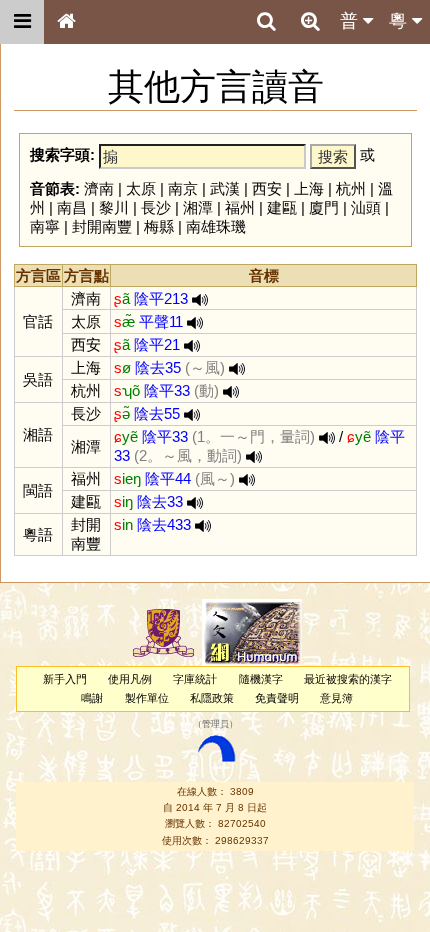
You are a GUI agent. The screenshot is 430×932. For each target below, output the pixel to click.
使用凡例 (130, 679)
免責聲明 (277, 698)
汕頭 (366, 207)
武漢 (225, 188)
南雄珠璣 (216, 226)
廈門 (324, 207)
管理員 (215, 725)
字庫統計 (195, 679)
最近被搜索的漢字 (348, 679)
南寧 (45, 226)
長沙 (156, 207)
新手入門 (65, 679)
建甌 (282, 207)
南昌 (72, 207)
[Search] (266, 22)
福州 (240, 207)
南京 (183, 188)
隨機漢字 (261, 679)
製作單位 (147, 698)
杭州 (351, 188)
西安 (267, 188)
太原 (141, 188)
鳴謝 (92, 698)
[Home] (66, 22)
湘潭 (198, 207)
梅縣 (159, 226)
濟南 (99, 188)
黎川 (114, 207)
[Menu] (22, 22)
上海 (309, 188)
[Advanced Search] (310, 21)
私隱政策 (212, 698)
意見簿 (336, 698)
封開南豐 (102, 226)
